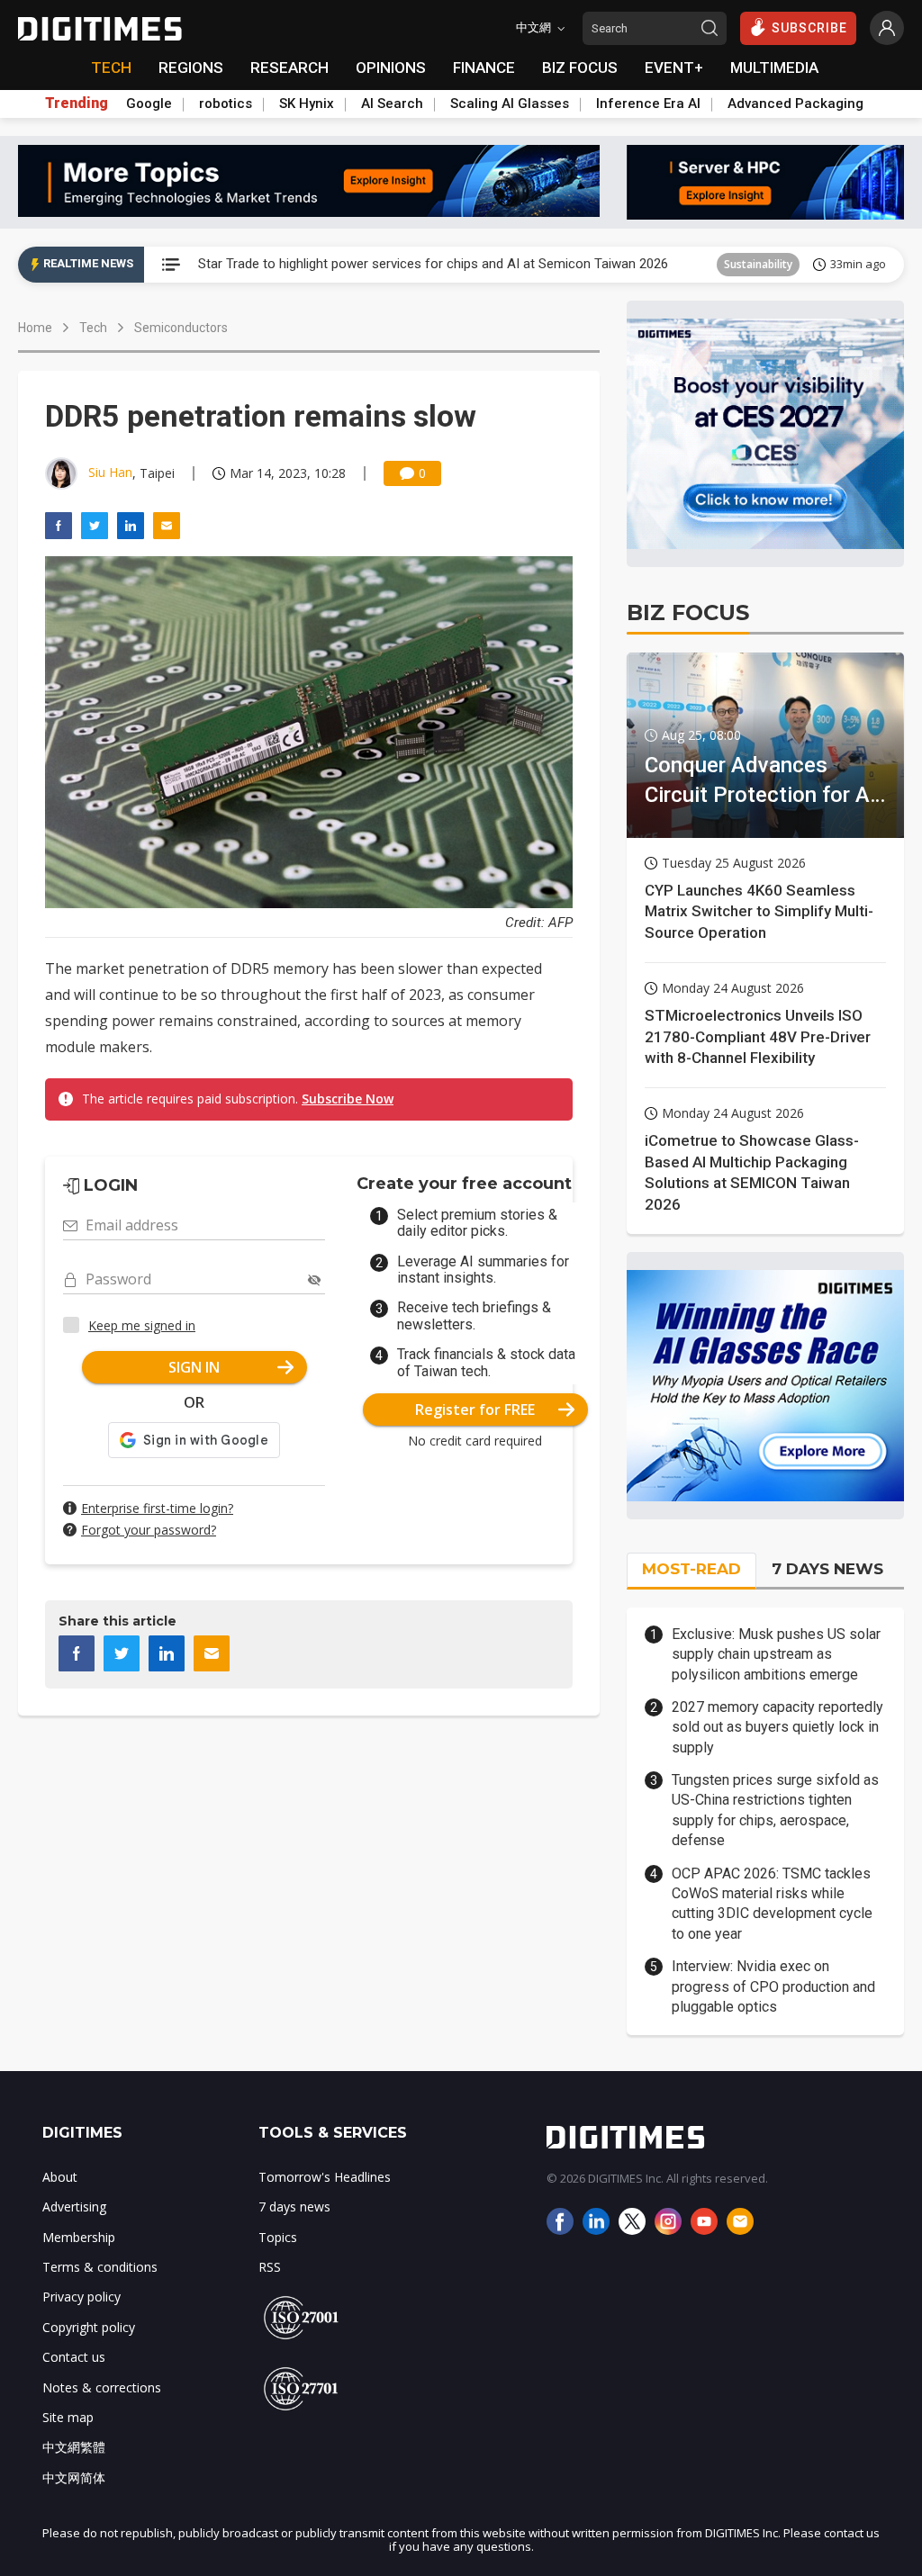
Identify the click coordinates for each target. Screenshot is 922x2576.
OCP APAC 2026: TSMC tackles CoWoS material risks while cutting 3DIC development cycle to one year (772, 1904)
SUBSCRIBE (809, 28)
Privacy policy (81, 2297)
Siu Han (110, 472)
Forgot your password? (149, 1530)
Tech (93, 328)
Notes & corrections (102, 2387)
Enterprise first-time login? (157, 1508)
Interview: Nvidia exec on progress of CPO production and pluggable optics (773, 1986)
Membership (79, 2237)
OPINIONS (391, 68)
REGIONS (191, 68)
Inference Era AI (648, 104)
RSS (270, 2267)
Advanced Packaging (795, 104)
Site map (68, 2417)
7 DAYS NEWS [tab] (827, 1569)
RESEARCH (289, 68)
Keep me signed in (142, 1325)
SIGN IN (194, 1367)
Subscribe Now (348, 1099)
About (60, 2177)
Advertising (74, 2207)
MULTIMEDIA (774, 68)
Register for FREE (475, 1410)
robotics (226, 104)
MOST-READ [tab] (691, 1569)
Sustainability (758, 264)
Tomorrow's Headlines (325, 2177)
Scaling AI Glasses (510, 104)
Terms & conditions (100, 2267)
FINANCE (484, 68)
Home (35, 328)
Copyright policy (89, 2327)
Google (149, 104)
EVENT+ (674, 68)
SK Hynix (307, 104)
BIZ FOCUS (580, 68)
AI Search (392, 104)
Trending (77, 104)
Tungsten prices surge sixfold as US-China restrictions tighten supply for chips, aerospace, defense (775, 1810)
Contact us (74, 2357)
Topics (278, 2237)
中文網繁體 (74, 2447)
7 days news (294, 2207)
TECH (111, 68)
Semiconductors (181, 328)
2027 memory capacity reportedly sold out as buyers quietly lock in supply (777, 1727)
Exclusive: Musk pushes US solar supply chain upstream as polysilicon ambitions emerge (776, 1654)
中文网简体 (74, 2477)
